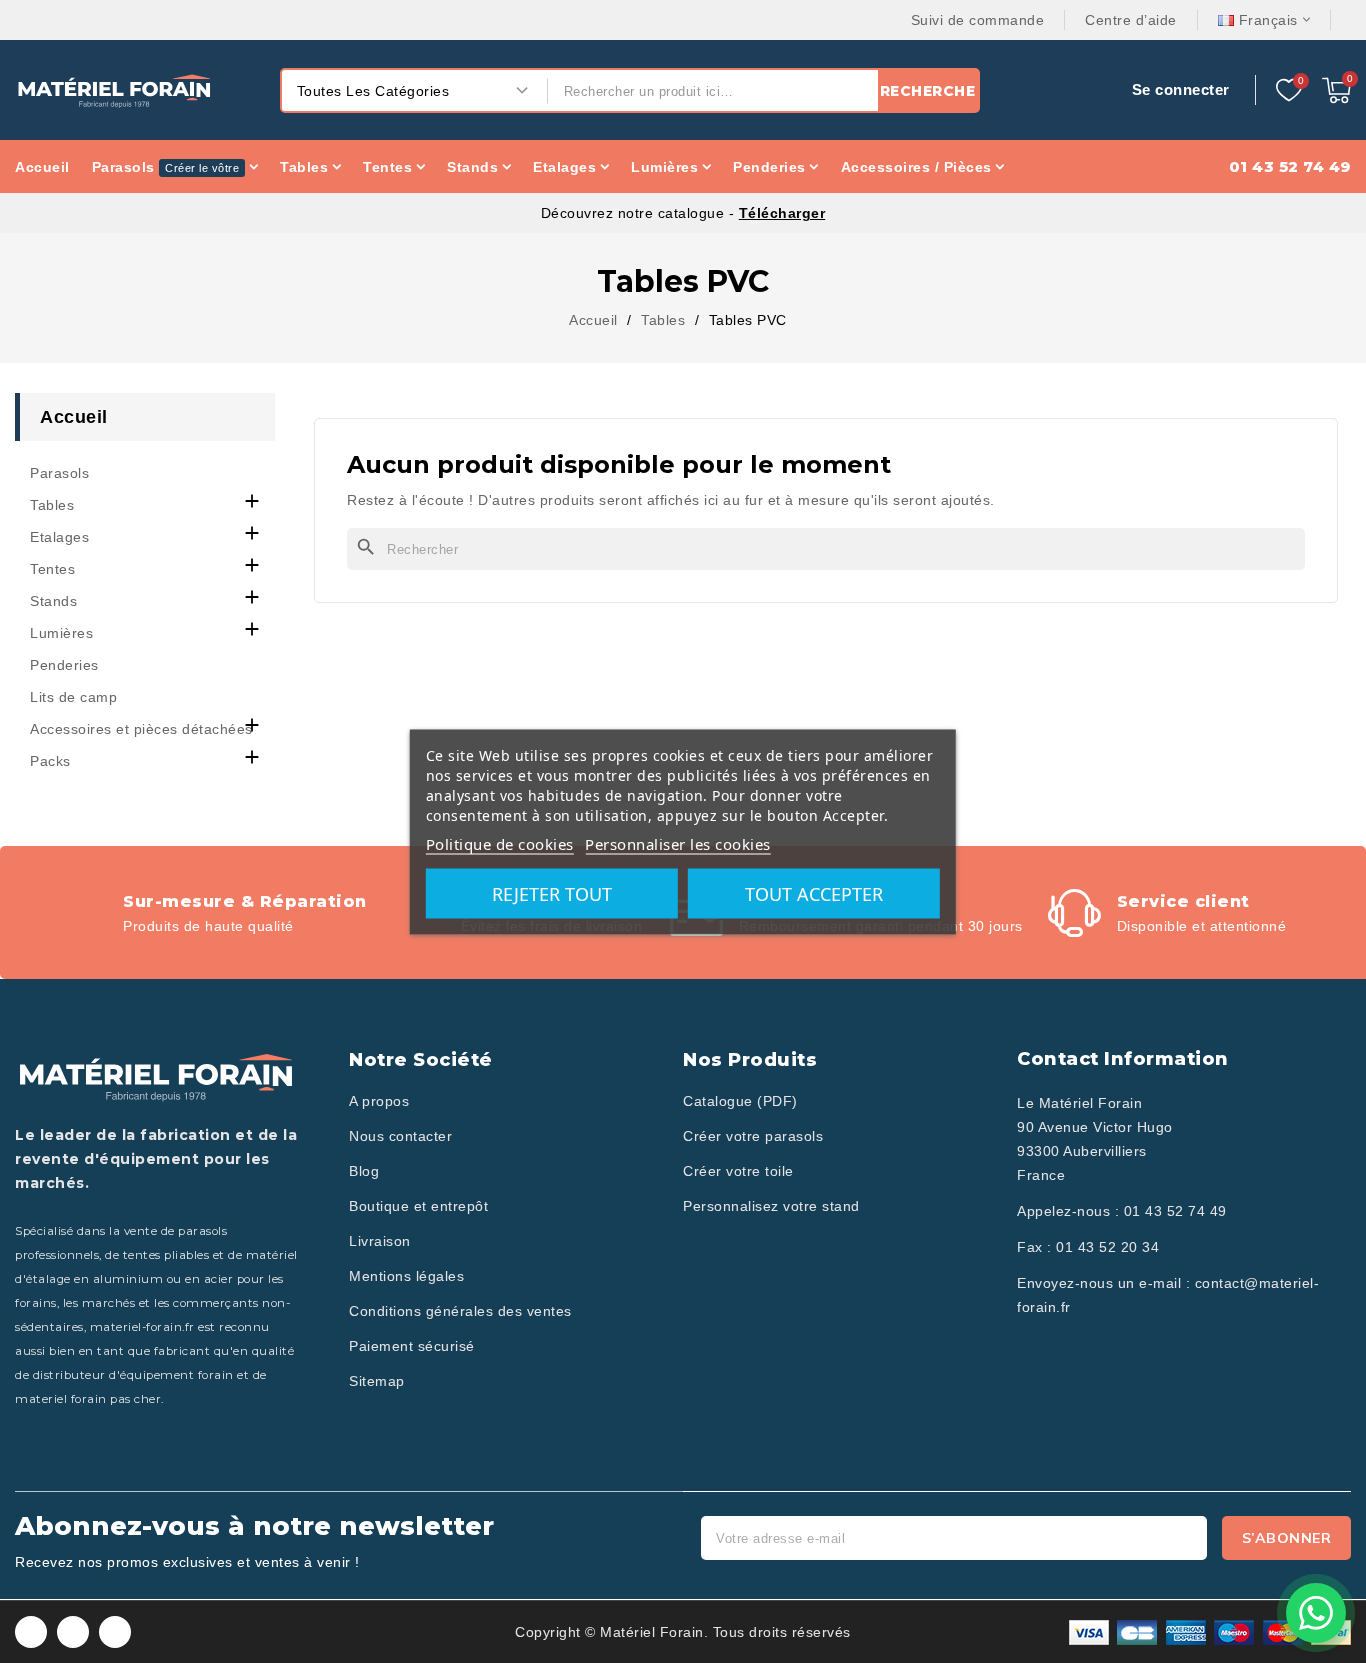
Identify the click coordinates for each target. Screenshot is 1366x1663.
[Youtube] (115, 1632)
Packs (50, 761)
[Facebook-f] (31, 1632)
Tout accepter (814, 893)
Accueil (74, 417)
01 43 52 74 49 (1175, 1211)
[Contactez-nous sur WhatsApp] (1316, 1613)
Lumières (61, 633)
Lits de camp (73, 697)
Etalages (59, 537)
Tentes (52, 569)
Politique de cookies (500, 843)
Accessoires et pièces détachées (141, 729)
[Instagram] (73, 1632)
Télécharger (782, 213)
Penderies (64, 665)
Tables (52, 505)
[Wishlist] (1289, 91)
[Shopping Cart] (1336, 90)
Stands (53, 601)
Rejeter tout (552, 893)
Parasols (59, 473)
